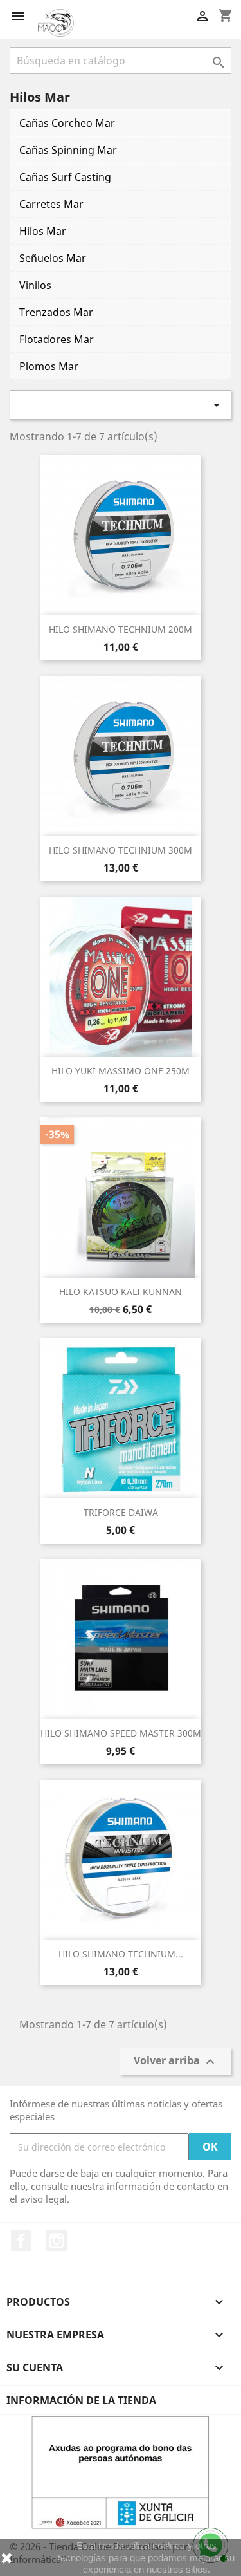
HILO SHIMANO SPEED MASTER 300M (121, 1733)
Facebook (21, 2241)
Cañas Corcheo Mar (67, 123)
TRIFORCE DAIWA (121, 1512)
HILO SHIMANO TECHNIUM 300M (121, 850)
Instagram (57, 2241)
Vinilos (35, 285)
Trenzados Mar (56, 312)
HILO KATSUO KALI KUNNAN (121, 1292)
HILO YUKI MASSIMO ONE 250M (121, 1071)
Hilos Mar (43, 231)
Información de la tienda (81, 2400)
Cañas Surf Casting (65, 177)
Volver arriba (176, 2061)
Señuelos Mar (53, 258)
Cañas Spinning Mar (68, 150)
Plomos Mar (49, 366)
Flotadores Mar (57, 339)
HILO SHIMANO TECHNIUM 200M (121, 629)
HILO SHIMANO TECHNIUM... (121, 1954)
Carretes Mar (51, 204)
